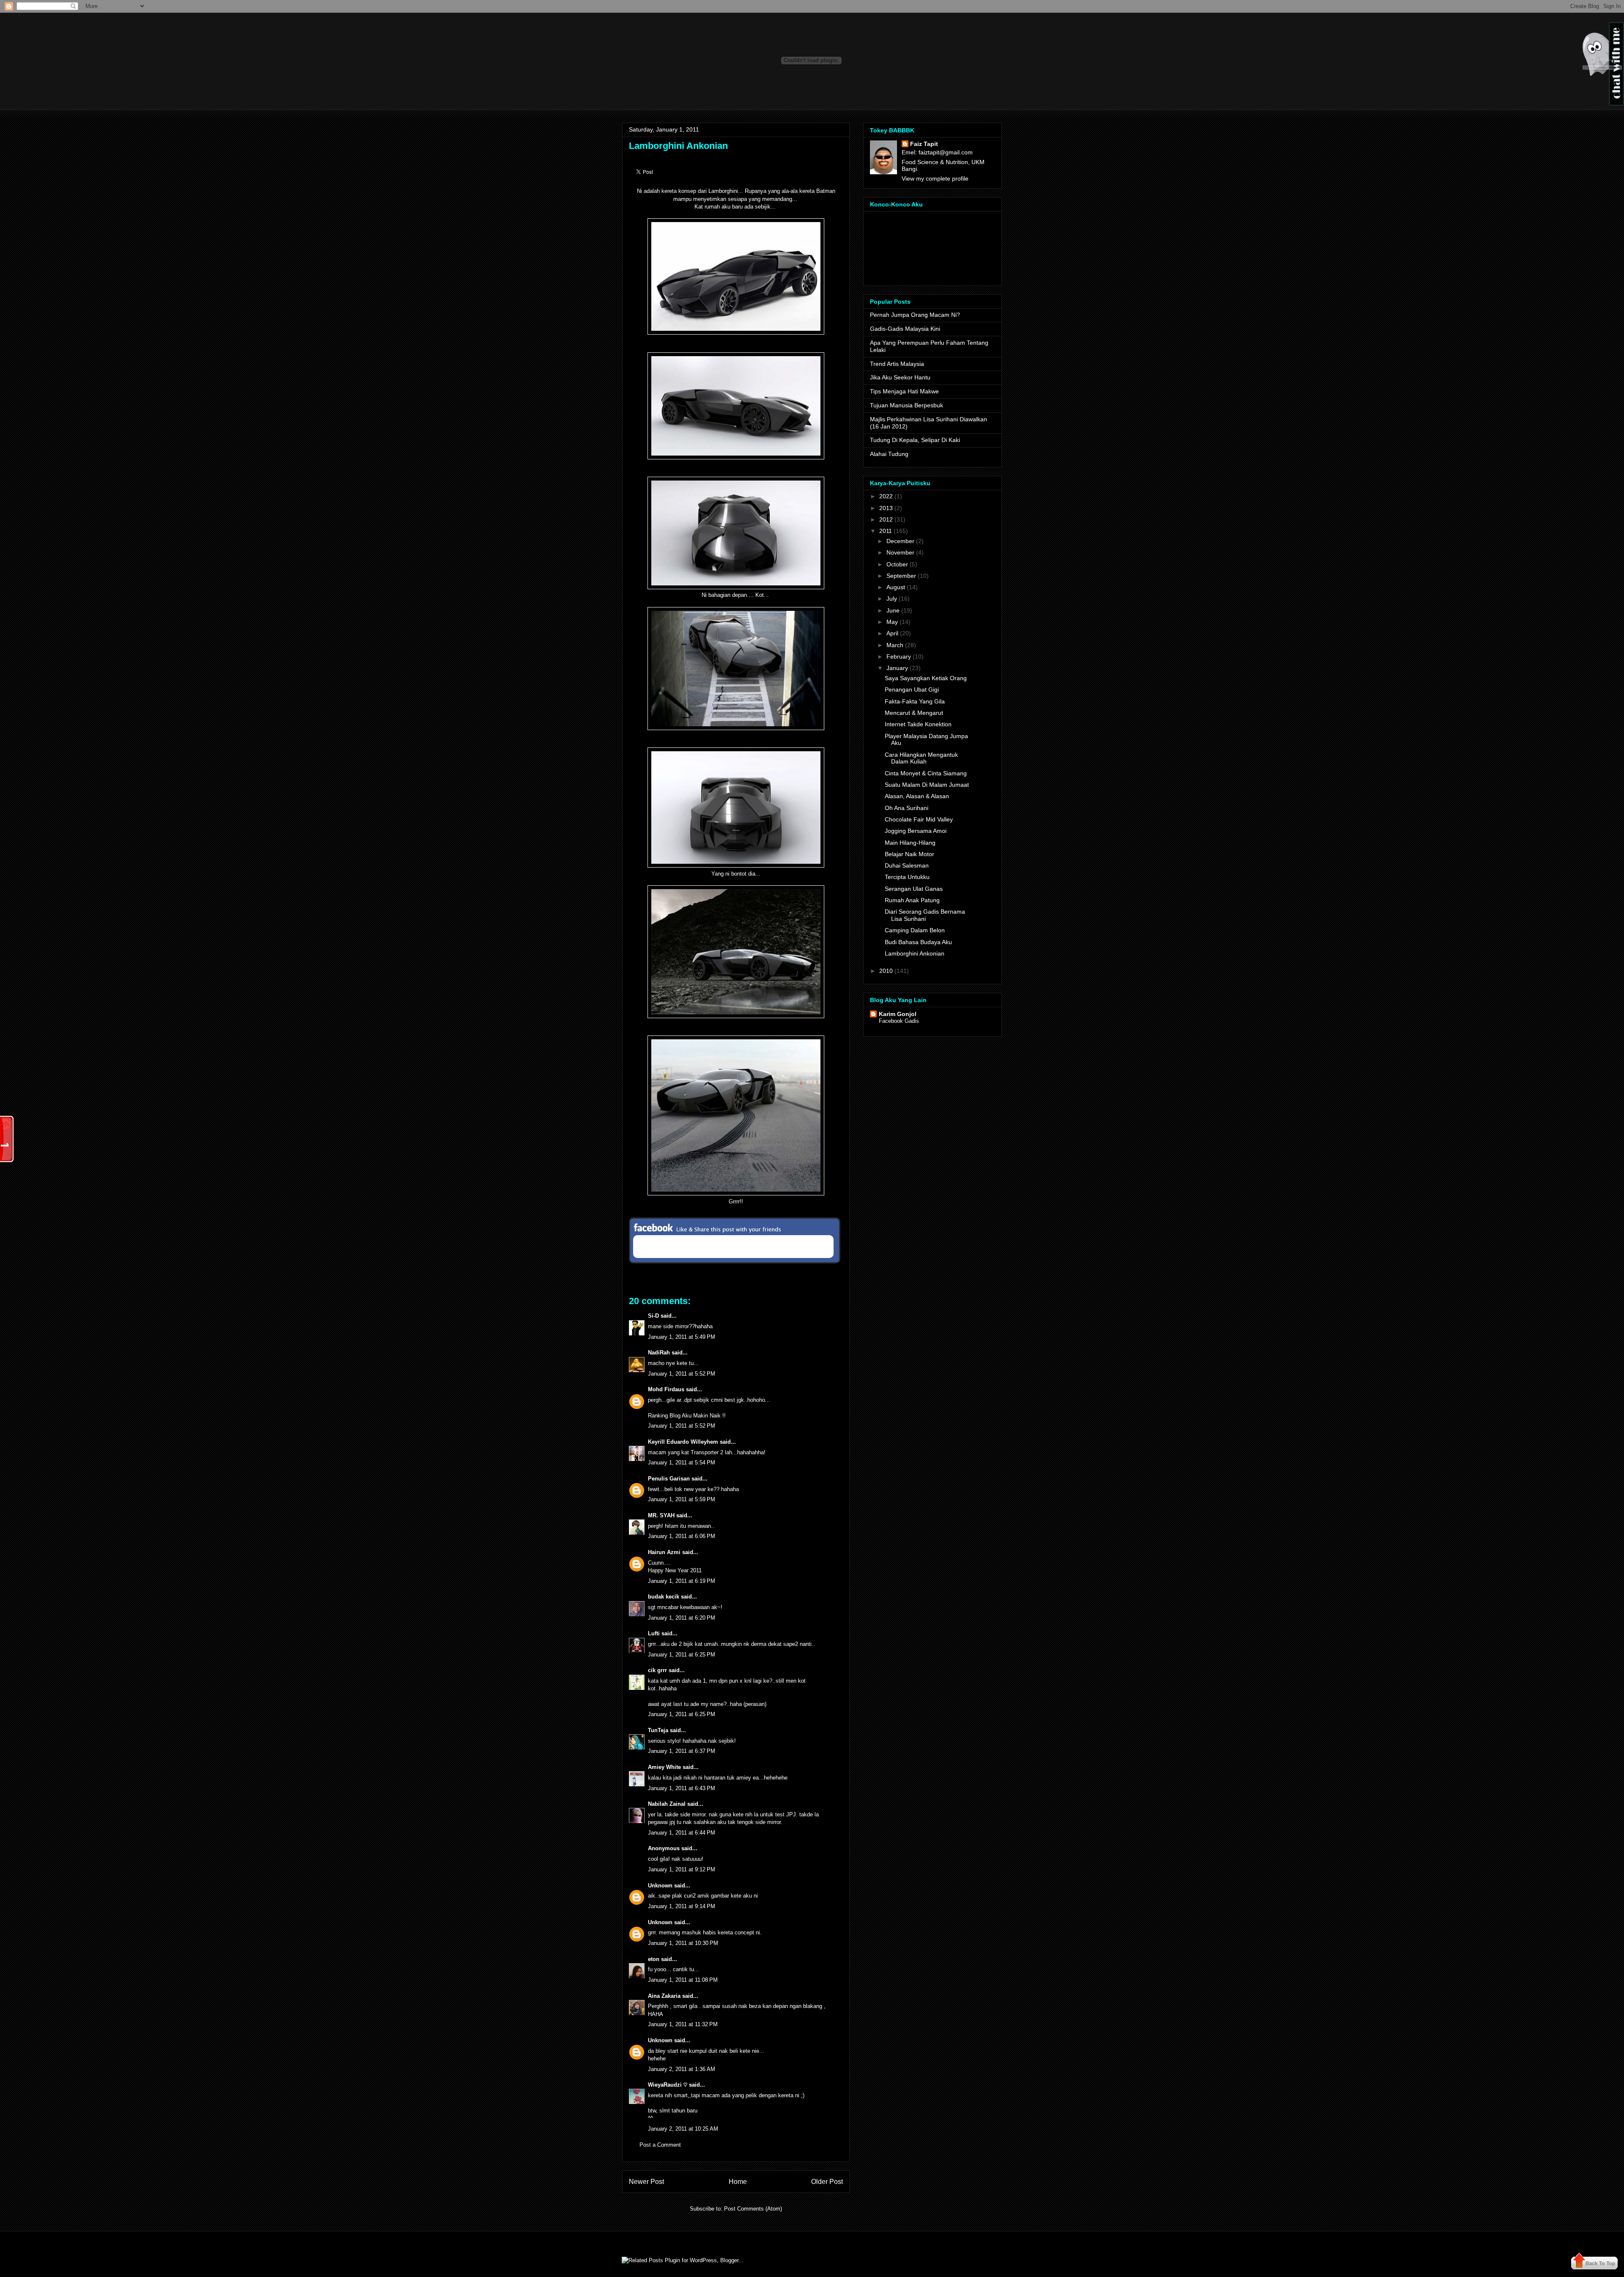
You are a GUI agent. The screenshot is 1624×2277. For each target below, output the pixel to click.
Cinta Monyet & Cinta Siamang (926, 773)
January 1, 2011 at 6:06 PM (682, 1536)
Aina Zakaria (664, 1996)
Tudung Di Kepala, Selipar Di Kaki (915, 440)
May (892, 622)
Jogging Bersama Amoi (916, 831)
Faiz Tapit (924, 144)
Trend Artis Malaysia (897, 364)
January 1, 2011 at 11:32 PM (683, 2024)
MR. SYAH (661, 1515)
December (900, 541)
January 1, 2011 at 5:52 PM (682, 1374)
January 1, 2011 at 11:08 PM (683, 1980)
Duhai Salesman (907, 865)
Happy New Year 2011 (675, 1570)
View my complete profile (935, 179)
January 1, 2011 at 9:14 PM (682, 1906)
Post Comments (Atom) (753, 2209)
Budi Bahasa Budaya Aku (918, 942)
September (901, 576)
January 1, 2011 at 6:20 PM (682, 1618)
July (892, 599)
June (893, 610)
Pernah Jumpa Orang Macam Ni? (915, 315)
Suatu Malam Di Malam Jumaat (927, 785)
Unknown (660, 1886)
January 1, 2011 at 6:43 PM (682, 1788)
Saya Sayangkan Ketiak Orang (926, 678)
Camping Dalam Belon (915, 930)
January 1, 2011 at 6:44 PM (682, 1833)
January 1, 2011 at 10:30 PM (683, 1943)
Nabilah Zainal (667, 1804)
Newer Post (646, 2182)
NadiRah (659, 1353)
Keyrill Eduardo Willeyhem (683, 1442)
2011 (886, 531)
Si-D (653, 1316)
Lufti (654, 1633)
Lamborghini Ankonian (678, 146)
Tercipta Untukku (907, 877)
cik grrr (657, 1670)
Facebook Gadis (899, 1021)
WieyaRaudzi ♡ (668, 2085)
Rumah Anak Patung (912, 900)
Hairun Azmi (664, 1552)
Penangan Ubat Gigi (912, 689)
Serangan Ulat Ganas (914, 889)
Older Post (827, 2182)
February (899, 656)
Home (738, 2182)
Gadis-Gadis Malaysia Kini (905, 329)
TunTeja (658, 1730)
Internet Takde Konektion (918, 724)
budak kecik (664, 1597)
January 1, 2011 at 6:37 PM (682, 1751)
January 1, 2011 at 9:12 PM (682, 1869)
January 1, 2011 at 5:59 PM (682, 1499)
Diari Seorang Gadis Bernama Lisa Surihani (925, 915)
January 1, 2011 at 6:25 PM (682, 1655)
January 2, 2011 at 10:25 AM (683, 2129)
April (892, 633)
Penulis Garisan (669, 1479)
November (900, 552)
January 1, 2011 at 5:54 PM (682, 1463)
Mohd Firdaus (666, 1389)
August (896, 587)
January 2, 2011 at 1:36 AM (682, 2069)
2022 (886, 496)
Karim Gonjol (898, 1014)
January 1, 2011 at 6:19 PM (682, 1581)
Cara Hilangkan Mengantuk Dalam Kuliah (921, 758)
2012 (886, 519)
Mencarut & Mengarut (914, 713)
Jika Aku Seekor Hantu (900, 377)
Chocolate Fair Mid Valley (919, 819)
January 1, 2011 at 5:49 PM (682, 1337)
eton (654, 1959)
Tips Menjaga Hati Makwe (904, 391)
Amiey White (664, 1767)
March (895, 645)
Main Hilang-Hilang (910, 843)
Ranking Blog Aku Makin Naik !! (687, 1416)
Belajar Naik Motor (909, 854)
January (897, 668)
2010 (886, 971)
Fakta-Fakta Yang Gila (915, 701)
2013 (886, 508)
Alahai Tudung (889, 454)
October (897, 564)
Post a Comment (660, 2145)
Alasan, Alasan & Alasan (917, 796)
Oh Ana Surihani (907, 808)
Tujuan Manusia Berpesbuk (907, 405)
